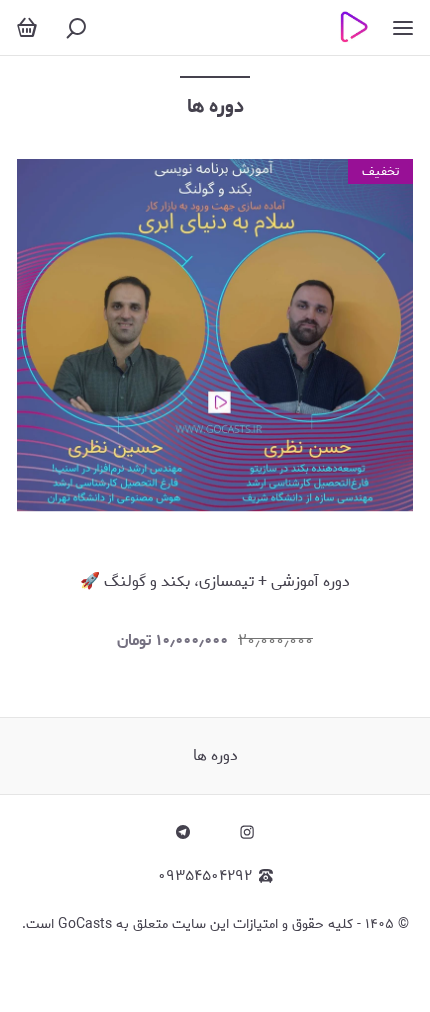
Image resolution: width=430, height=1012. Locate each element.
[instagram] (247, 832)
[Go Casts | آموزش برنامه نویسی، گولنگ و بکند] (350, 27)
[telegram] (183, 832)
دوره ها (215, 755)
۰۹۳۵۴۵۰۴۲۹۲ (205, 876)
